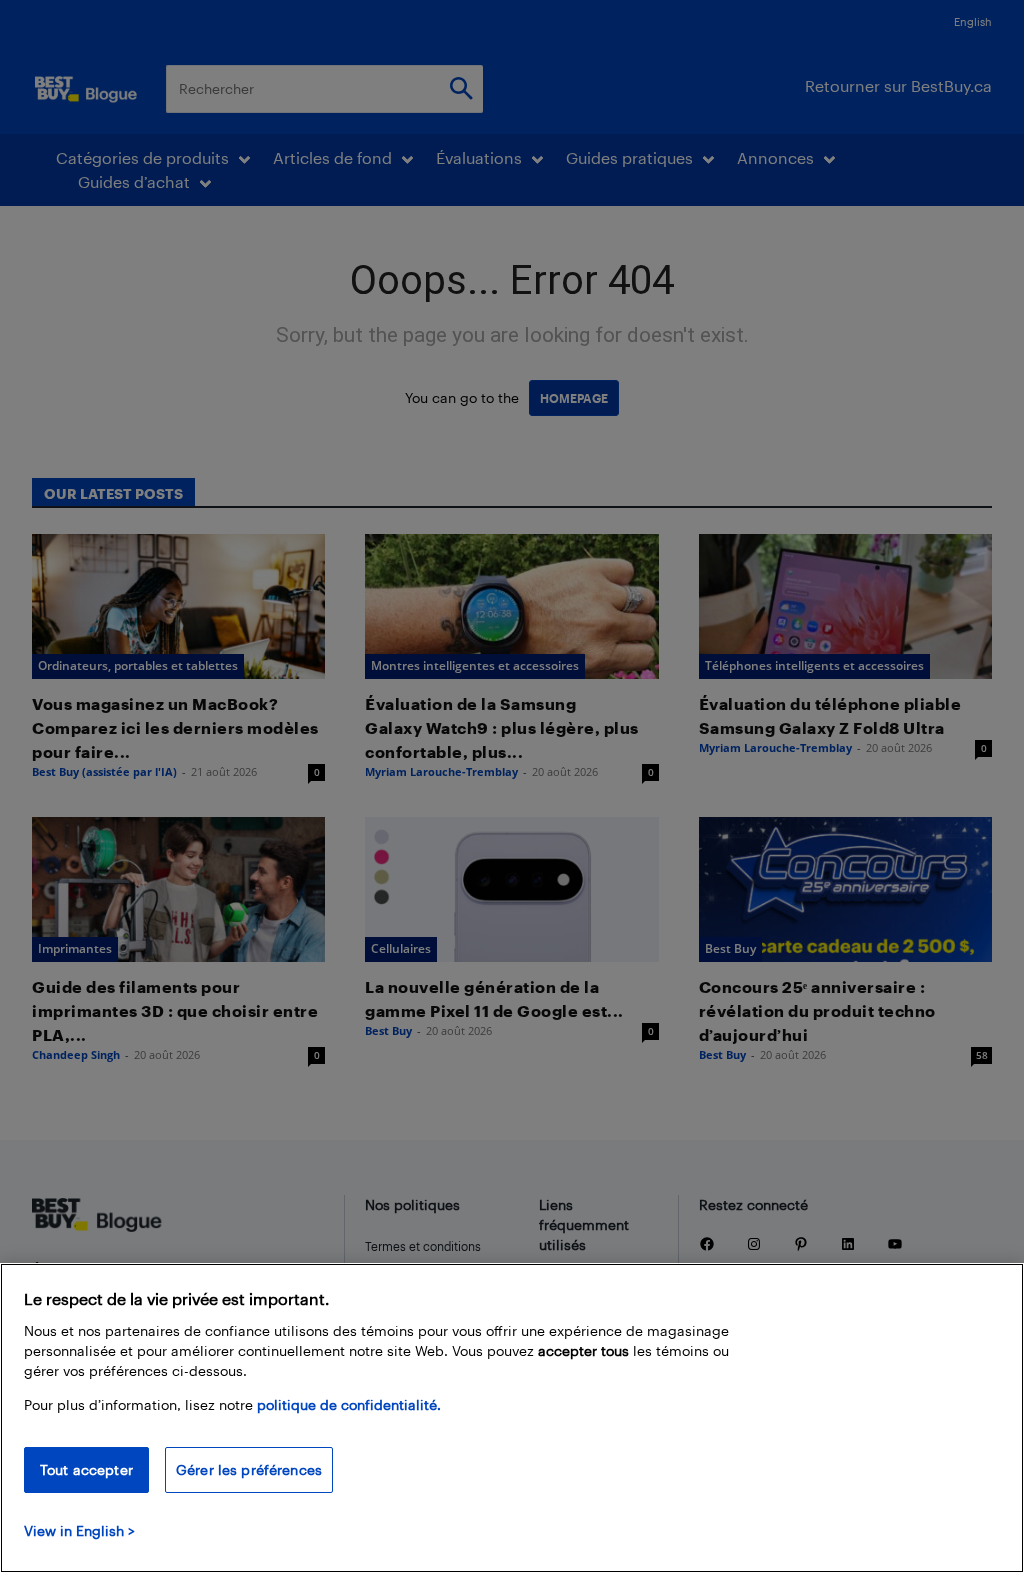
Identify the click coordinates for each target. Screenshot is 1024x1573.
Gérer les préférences (249, 1469)
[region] (512, 1418)
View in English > (79, 1530)
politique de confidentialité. (349, 1404)
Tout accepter (86, 1469)
